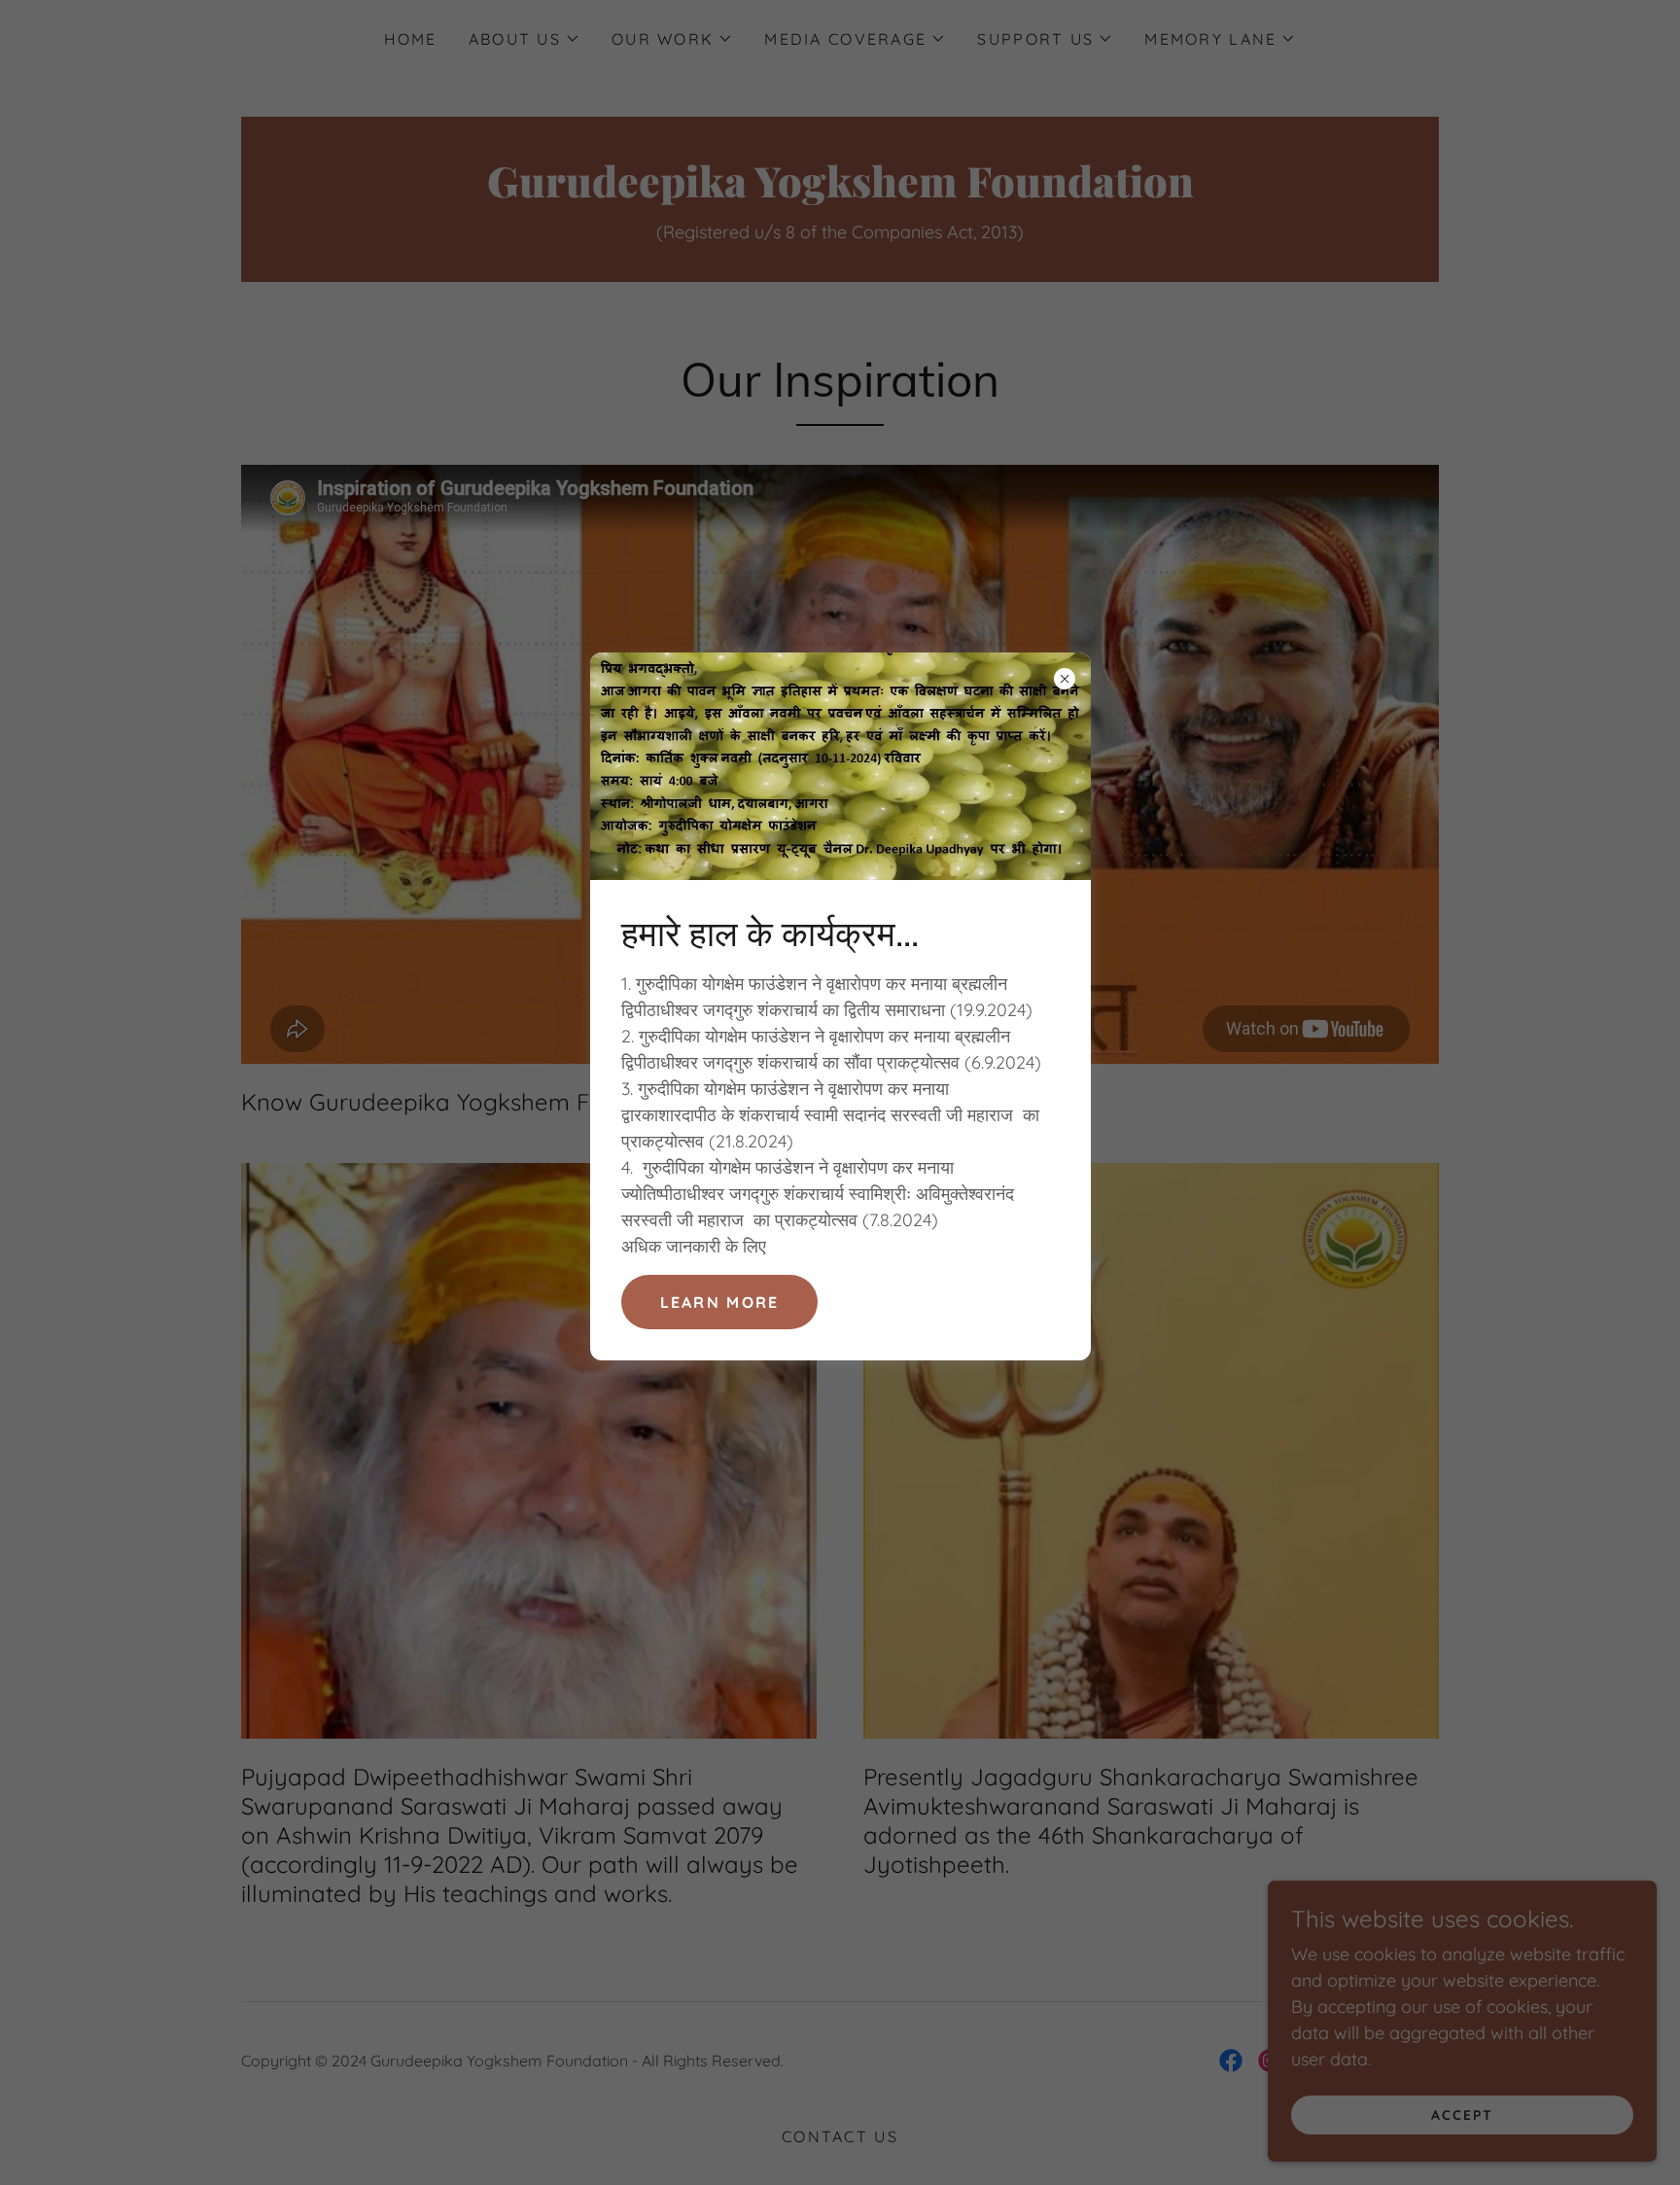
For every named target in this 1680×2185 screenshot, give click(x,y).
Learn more (720, 1302)
